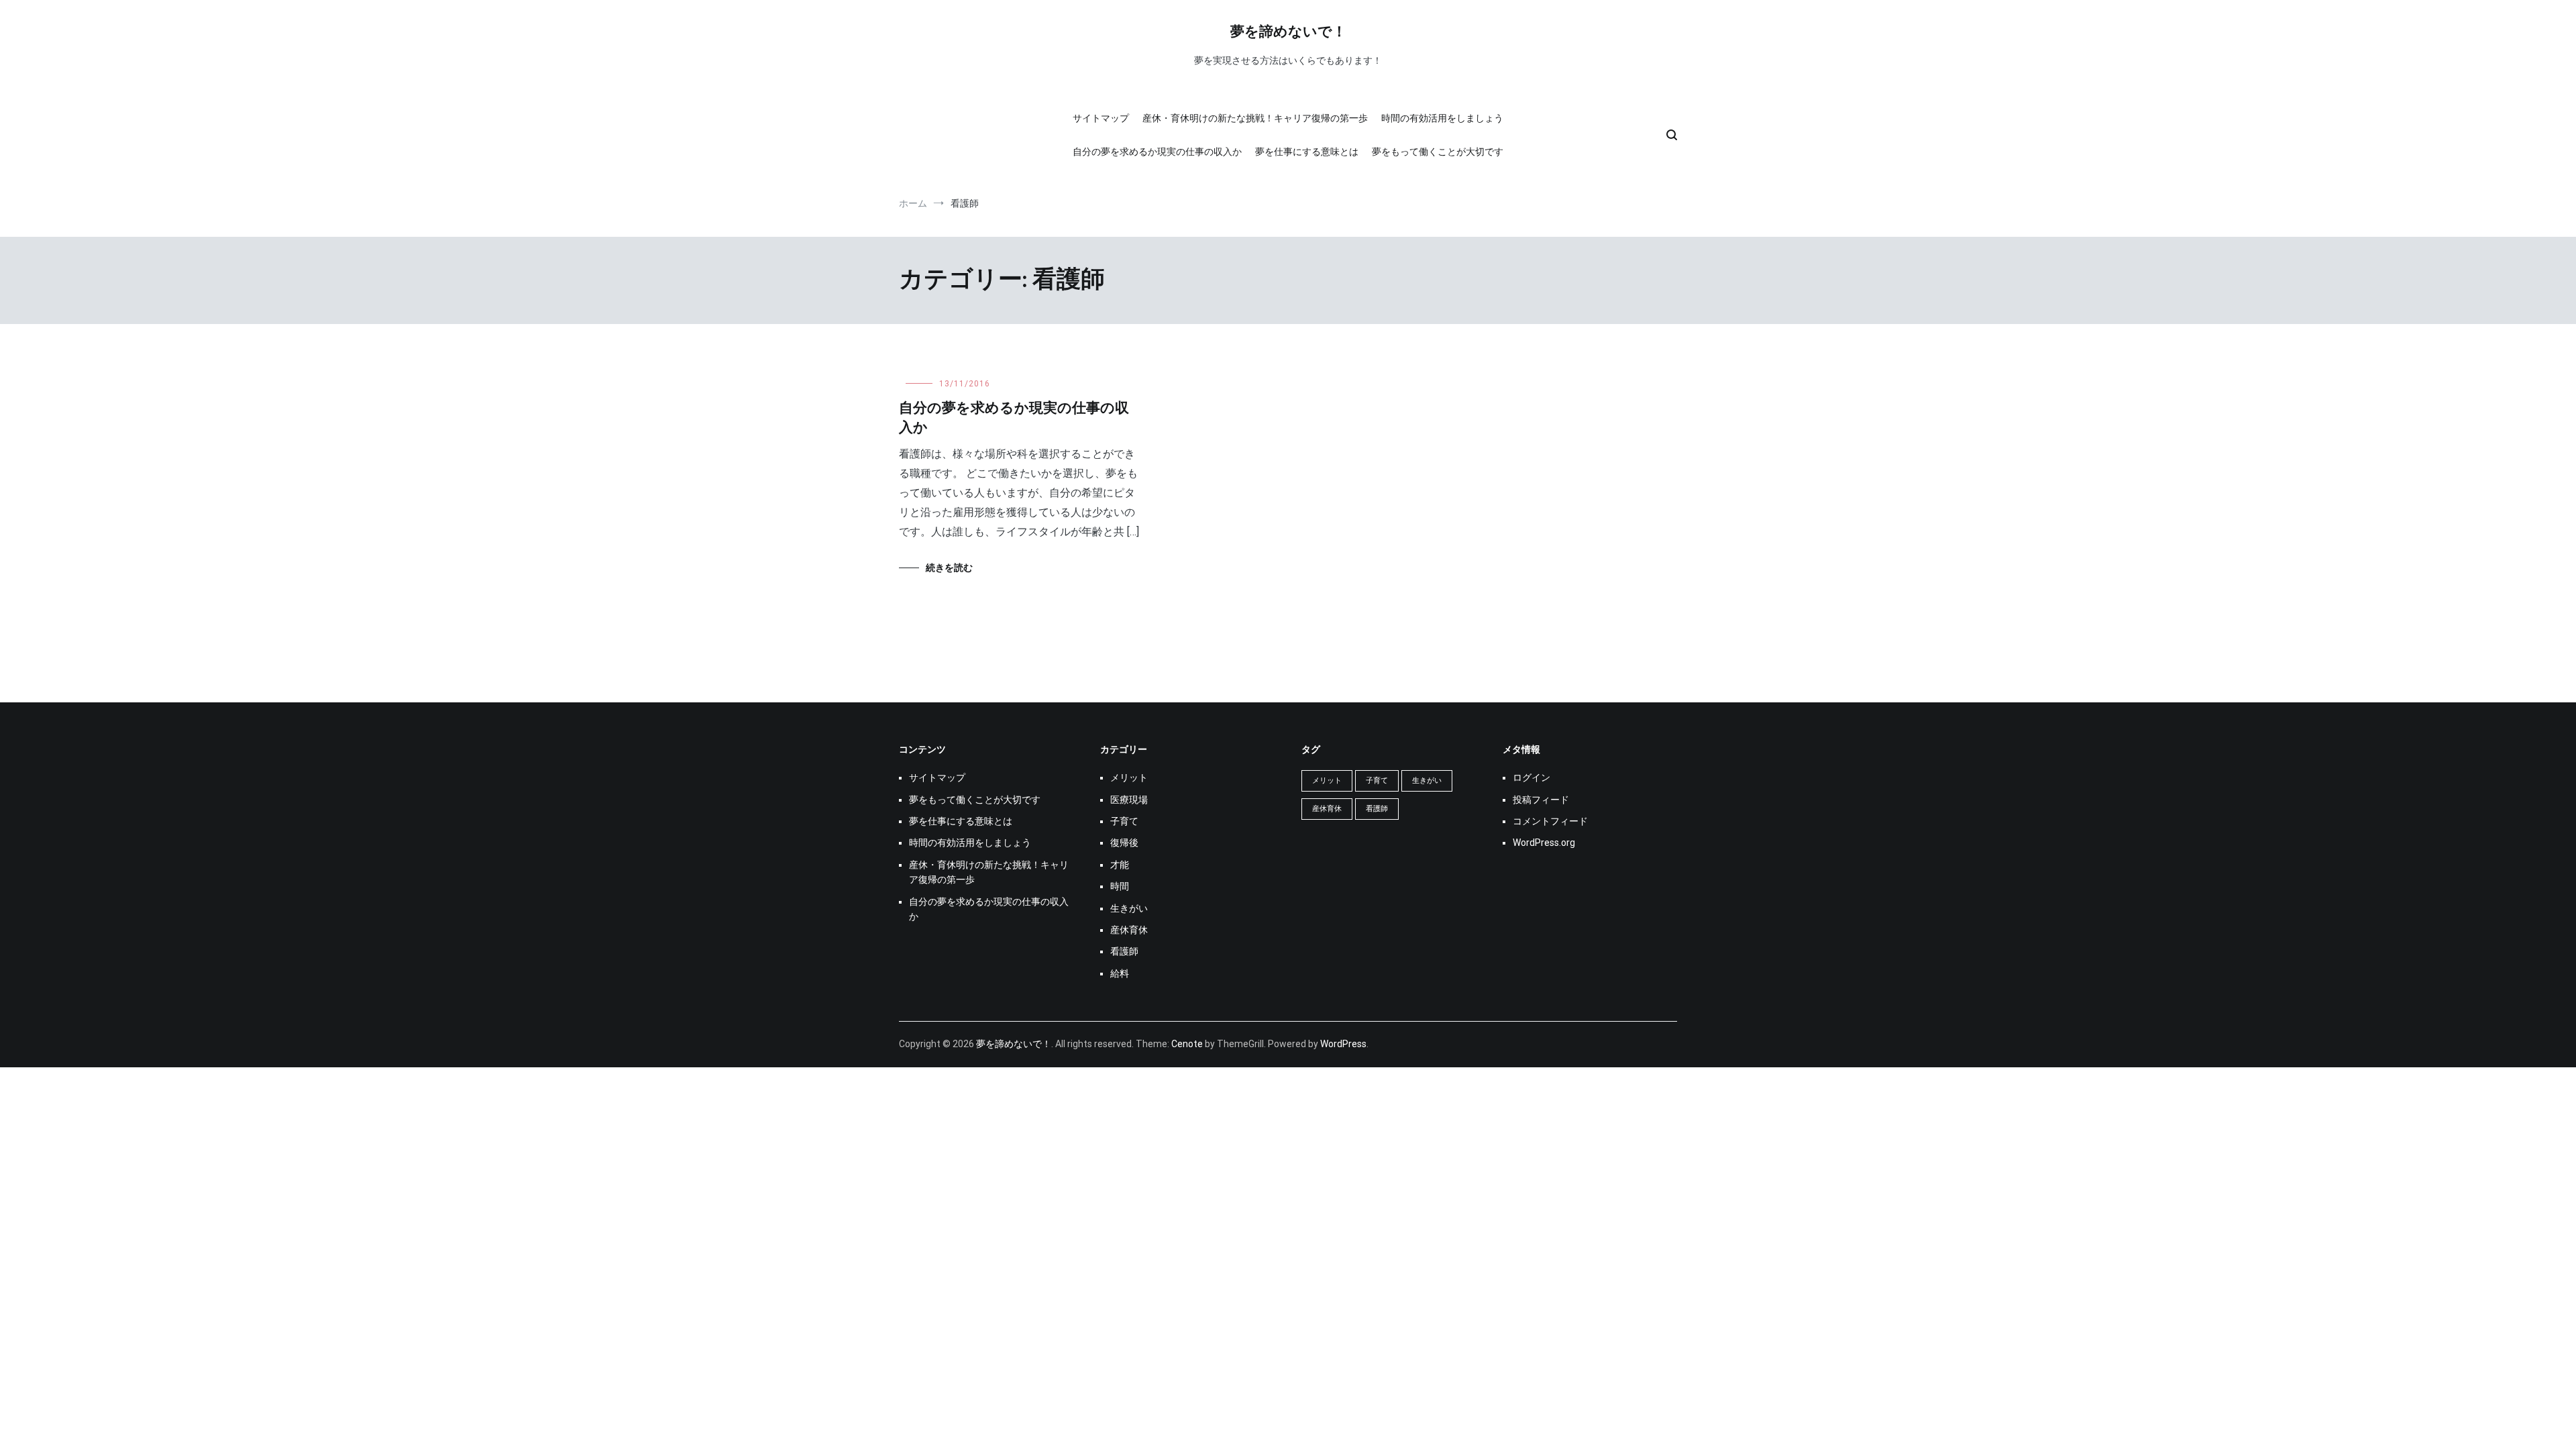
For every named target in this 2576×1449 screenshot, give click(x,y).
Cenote (1187, 1044)
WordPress (1343, 1044)
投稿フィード (1541, 800)
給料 (1120, 973)
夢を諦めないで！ (1288, 32)
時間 (1120, 886)
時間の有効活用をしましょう (1442, 118)
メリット (1129, 777)
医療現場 (1129, 800)
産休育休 (1129, 930)
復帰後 (1124, 843)
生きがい (1129, 908)
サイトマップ (1101, 118)
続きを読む (949, 568)
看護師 (1124, 951)
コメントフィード (1550, 821)
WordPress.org (1544, 843)
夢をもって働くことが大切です (1438, 152)
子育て (1124, 821)
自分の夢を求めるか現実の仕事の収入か (1157, 152)
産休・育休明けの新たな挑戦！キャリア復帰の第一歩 (1255, 118)
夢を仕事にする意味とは (1307, 152)
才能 (1120, 865)
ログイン (1532, 777)
